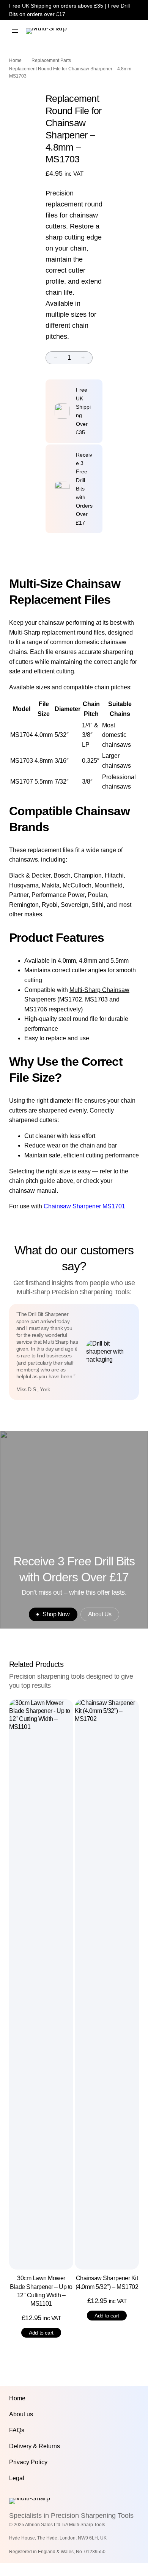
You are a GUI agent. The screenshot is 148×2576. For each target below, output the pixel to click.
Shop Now (56, 1614)
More (112, 31)
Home (15, 60)
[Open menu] (15, 31)
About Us (100, 1614)
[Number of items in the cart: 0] (128, 31)
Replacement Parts (51, 60)
